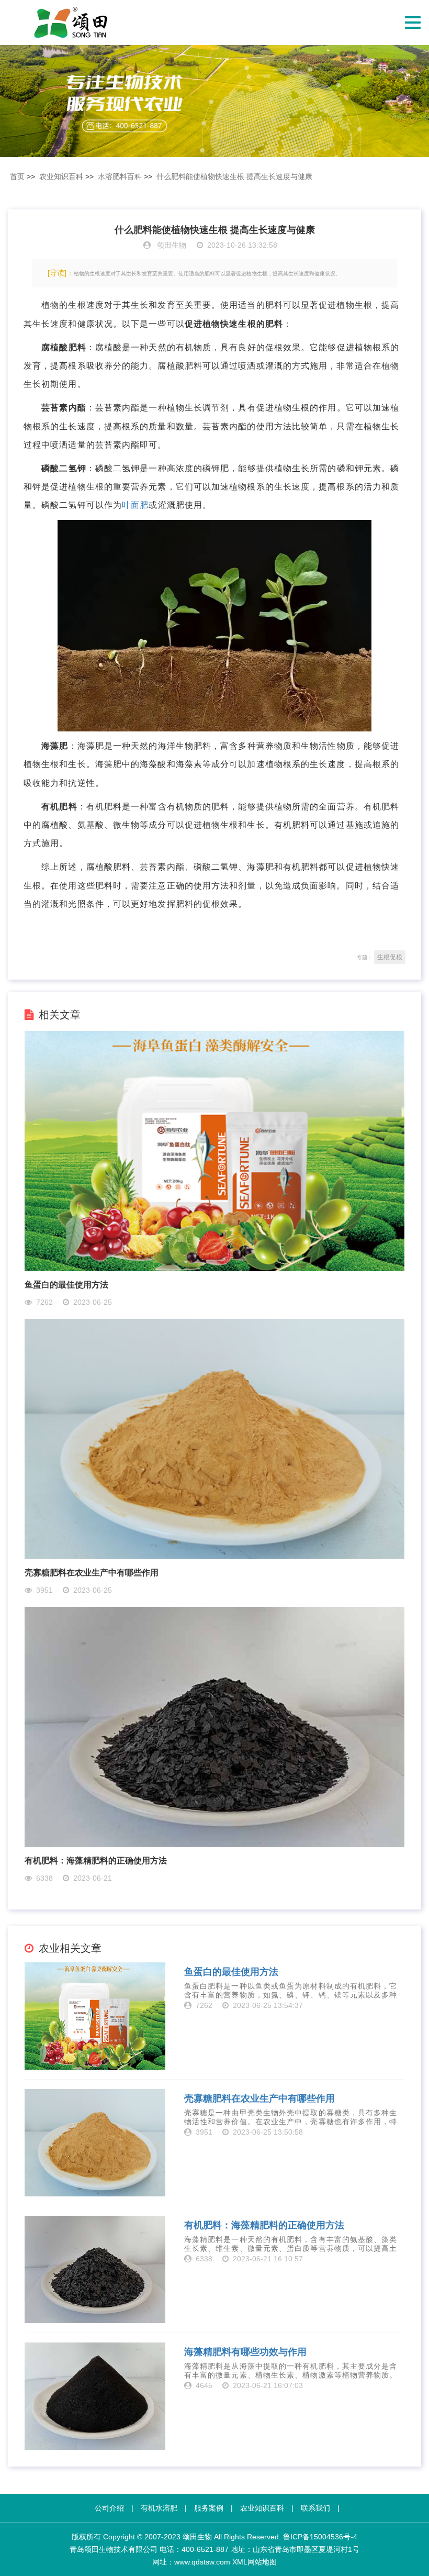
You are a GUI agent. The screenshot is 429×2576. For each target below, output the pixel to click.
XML (240, 2562)
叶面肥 (135, 505)
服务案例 (209, 2508)
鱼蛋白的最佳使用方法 (66, 1285)
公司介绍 (109, 2508)
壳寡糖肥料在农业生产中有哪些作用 (92, 1573)
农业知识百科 (61, 176)
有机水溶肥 (159, 2508)
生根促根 (390, 957)
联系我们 (315, 2508)
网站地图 (262, 2562)
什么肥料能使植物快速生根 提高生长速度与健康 (234, 176)
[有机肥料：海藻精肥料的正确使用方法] (215, 1726)
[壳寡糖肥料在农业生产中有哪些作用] (215, 1439)
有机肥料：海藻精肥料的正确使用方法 (96, 1861)
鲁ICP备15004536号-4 (320, 2537)
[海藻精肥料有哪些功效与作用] (95, 2396)
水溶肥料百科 (120, 176)
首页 (17, 176)
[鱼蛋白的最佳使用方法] (215, 1151)
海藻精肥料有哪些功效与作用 (245, 2352)
